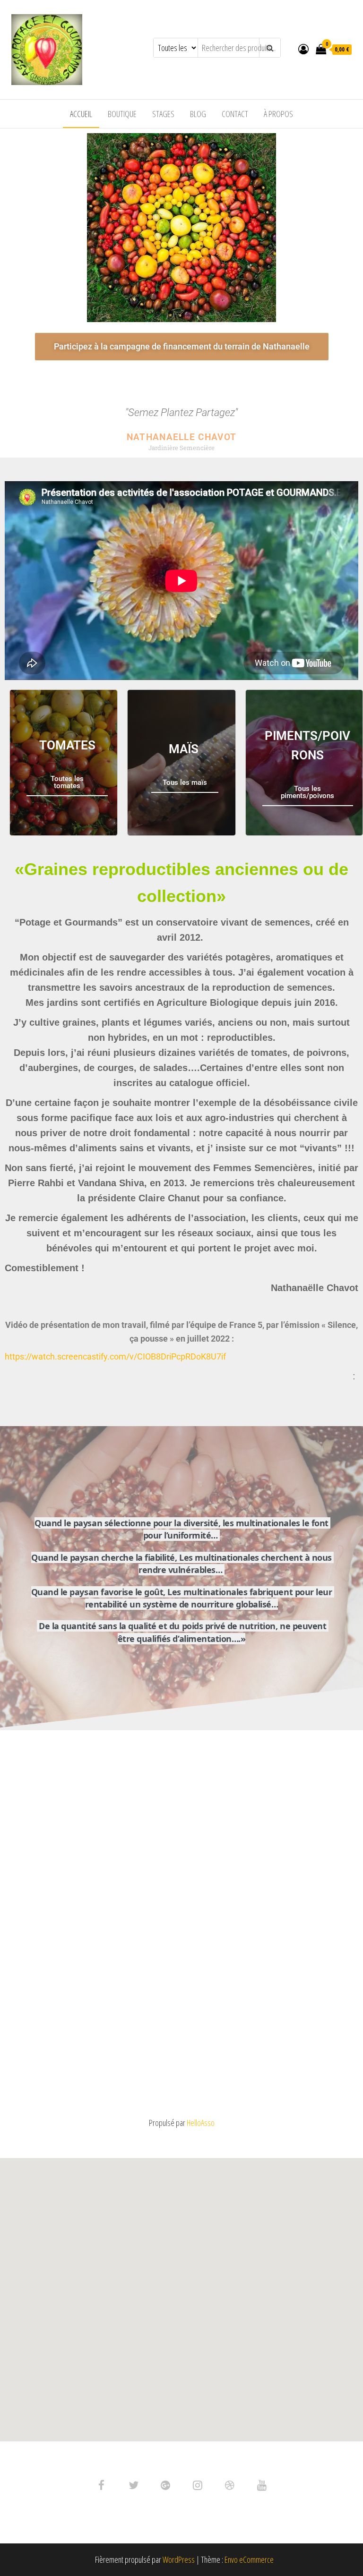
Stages (163, 114)
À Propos (278, 114)
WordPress (179, 2559)
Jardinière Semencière (181, 448)
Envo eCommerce (249, 2559)
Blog (198, 114)
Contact (235, 114)
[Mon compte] (303, 49)
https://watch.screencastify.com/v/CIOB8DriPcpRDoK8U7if (115, 1356)
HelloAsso (201, 2123)
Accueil (81, 114)
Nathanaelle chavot (181, 437)
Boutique (122, 114)
